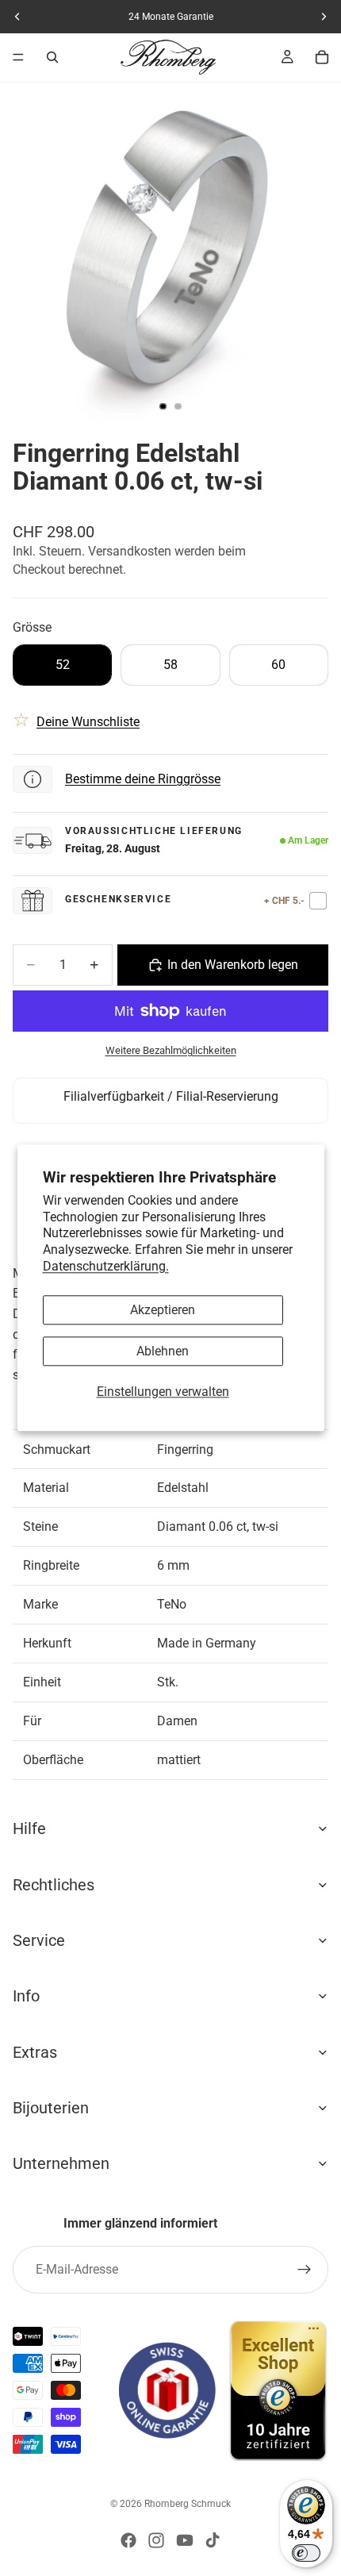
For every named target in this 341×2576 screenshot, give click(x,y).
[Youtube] (185, 2540)
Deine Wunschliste (88, 722)
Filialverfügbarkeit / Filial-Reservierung (171, 1096)
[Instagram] (156, 2540)
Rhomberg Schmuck (188, 2504)
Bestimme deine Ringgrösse (143, 779)
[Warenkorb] (322, 57)
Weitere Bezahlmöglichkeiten (171, 1050)
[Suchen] (52, 57)
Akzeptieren (163, 1310)
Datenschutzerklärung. (106, 1266)
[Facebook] (128, 2540)
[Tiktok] (213, 2540)
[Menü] (18, 57)
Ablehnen (163, 1351)
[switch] (306, 2553)
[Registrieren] (305, 2270)
